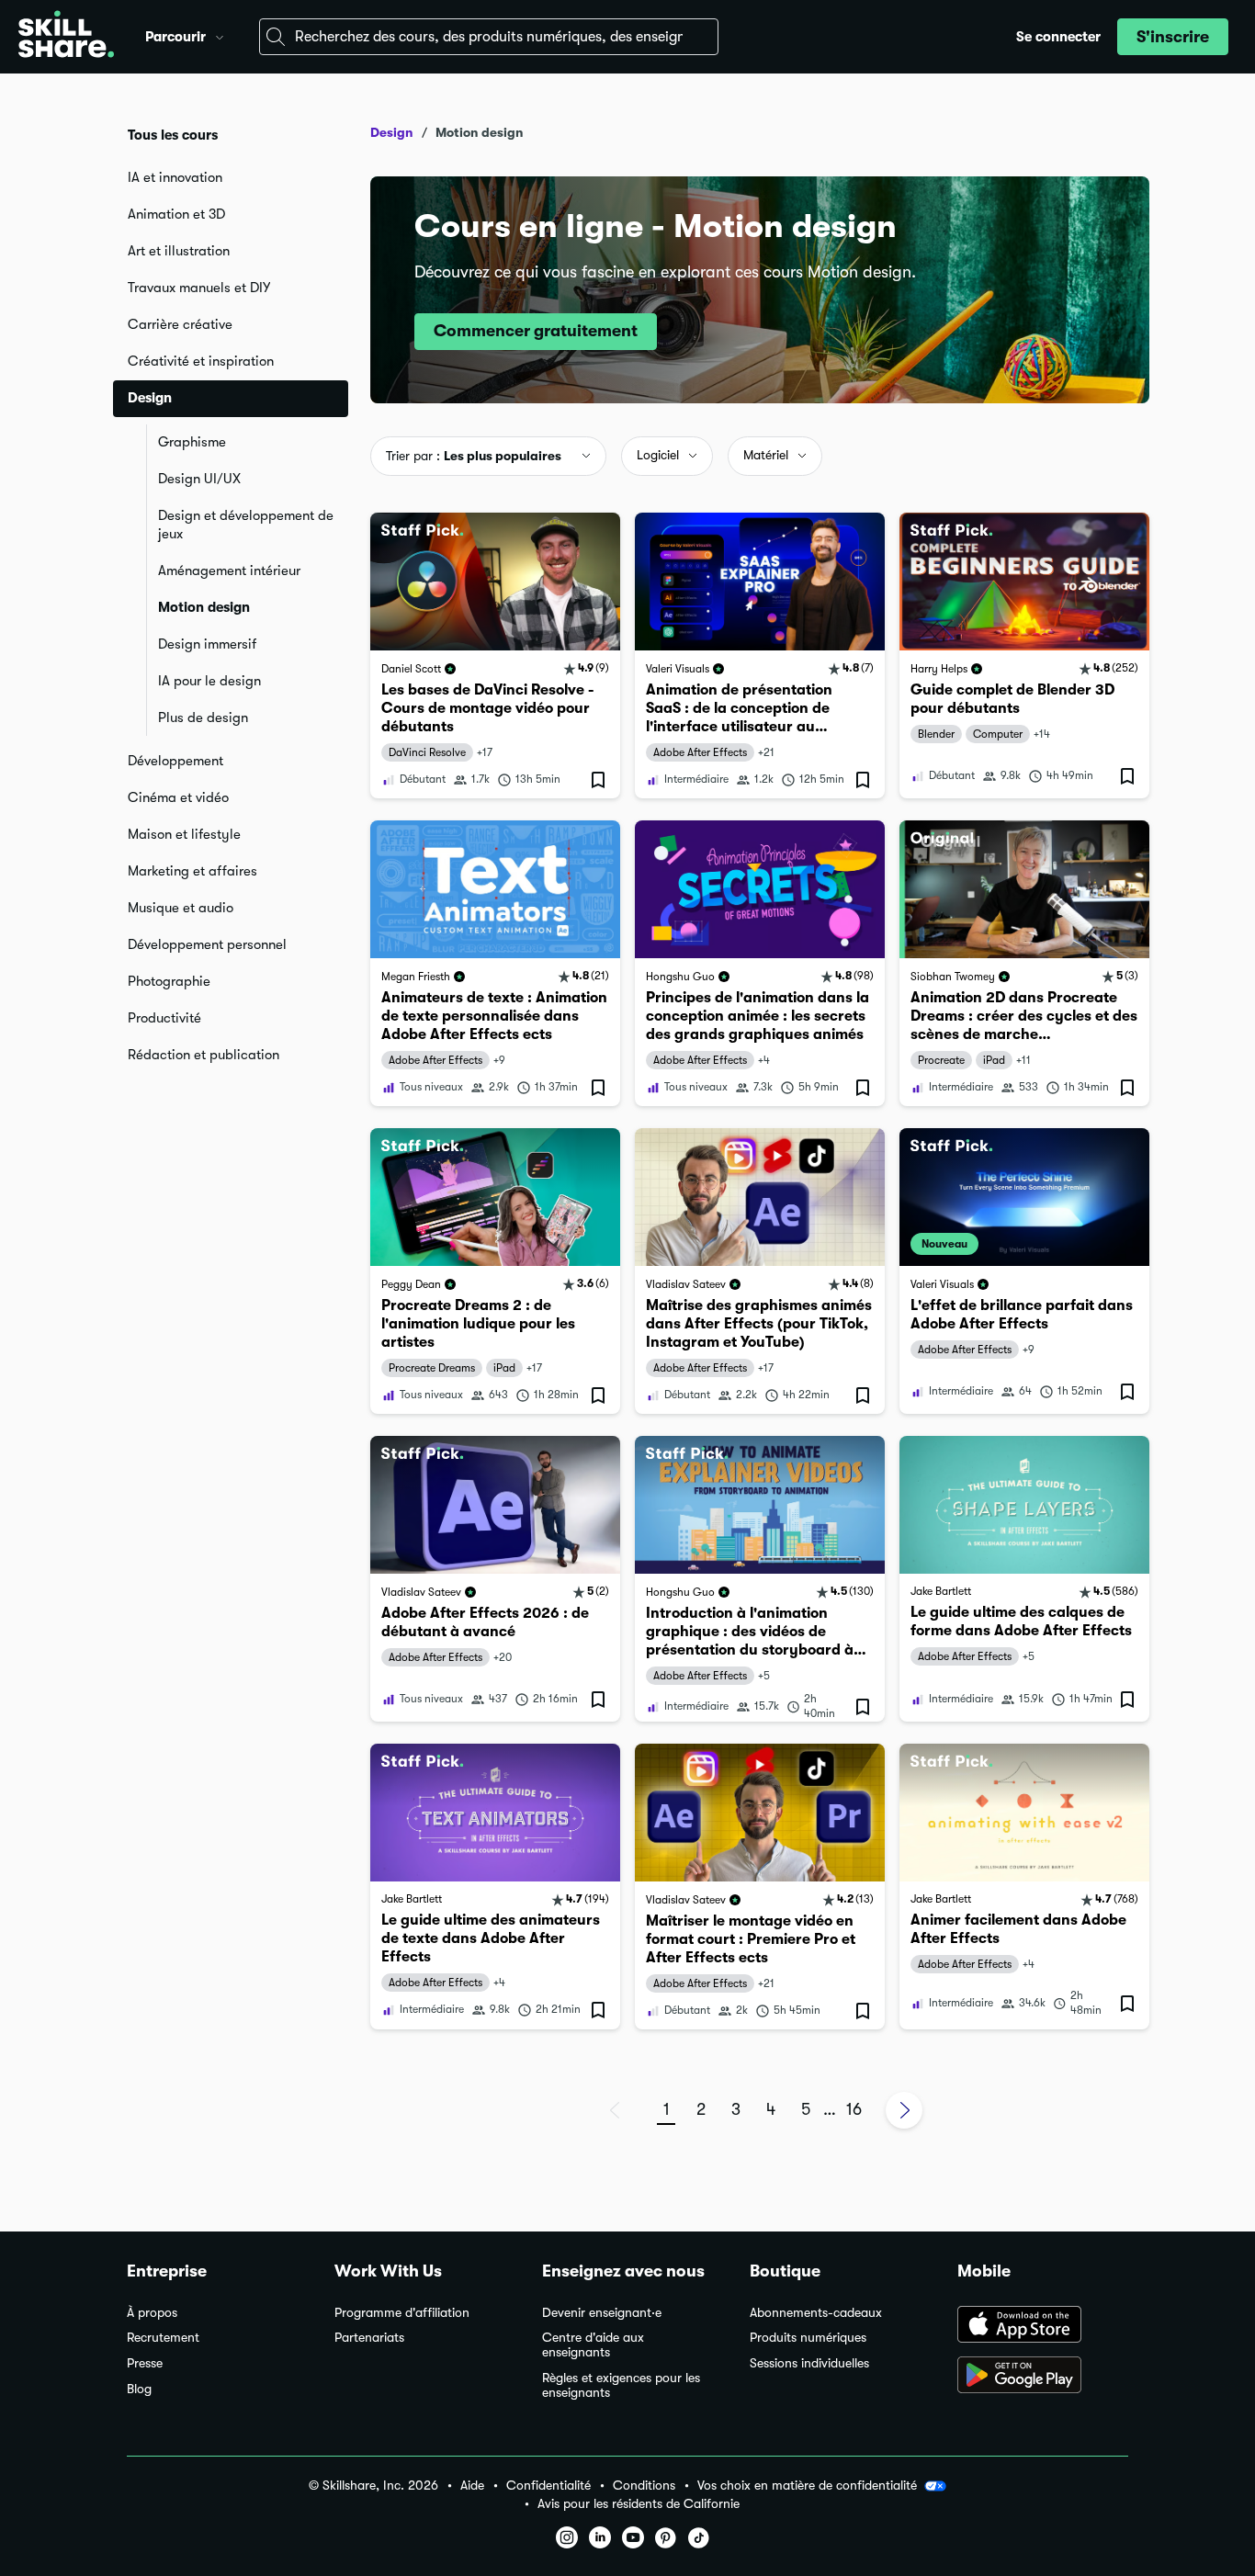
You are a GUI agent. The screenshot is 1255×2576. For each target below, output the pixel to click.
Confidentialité (548, 2486)
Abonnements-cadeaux (816, 2313)
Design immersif (207, 644)
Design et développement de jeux (246, 525)
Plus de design (203, 717)
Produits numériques (808, 2338)
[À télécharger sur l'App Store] (1043, 2326)
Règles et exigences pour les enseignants (621, 2385)
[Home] (66, 37)
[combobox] (489, 37)
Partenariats (369, 2338)
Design (392, 132)
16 (854, 2109)
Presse (145, 2363)
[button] (220, 35)
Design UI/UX (199, 479)
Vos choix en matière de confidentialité (807, 2485)
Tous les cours (173, 135)
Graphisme (192, 442)
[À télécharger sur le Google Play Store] (1043, 2377)
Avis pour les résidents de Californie (639, 2504)
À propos (152, 2313)
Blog (139, 2389)
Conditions (644, 2486)
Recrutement (163, 2338)
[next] (904, 2110)
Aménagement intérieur (229, 571)
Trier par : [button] (474, 456)
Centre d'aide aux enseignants (593, 2345)
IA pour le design (209, 681)
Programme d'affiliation (402, 2313)
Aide (472, 2486)
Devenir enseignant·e (602, 2313)
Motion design (204, 607)
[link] (495, 655)
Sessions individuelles (809, 2363)
